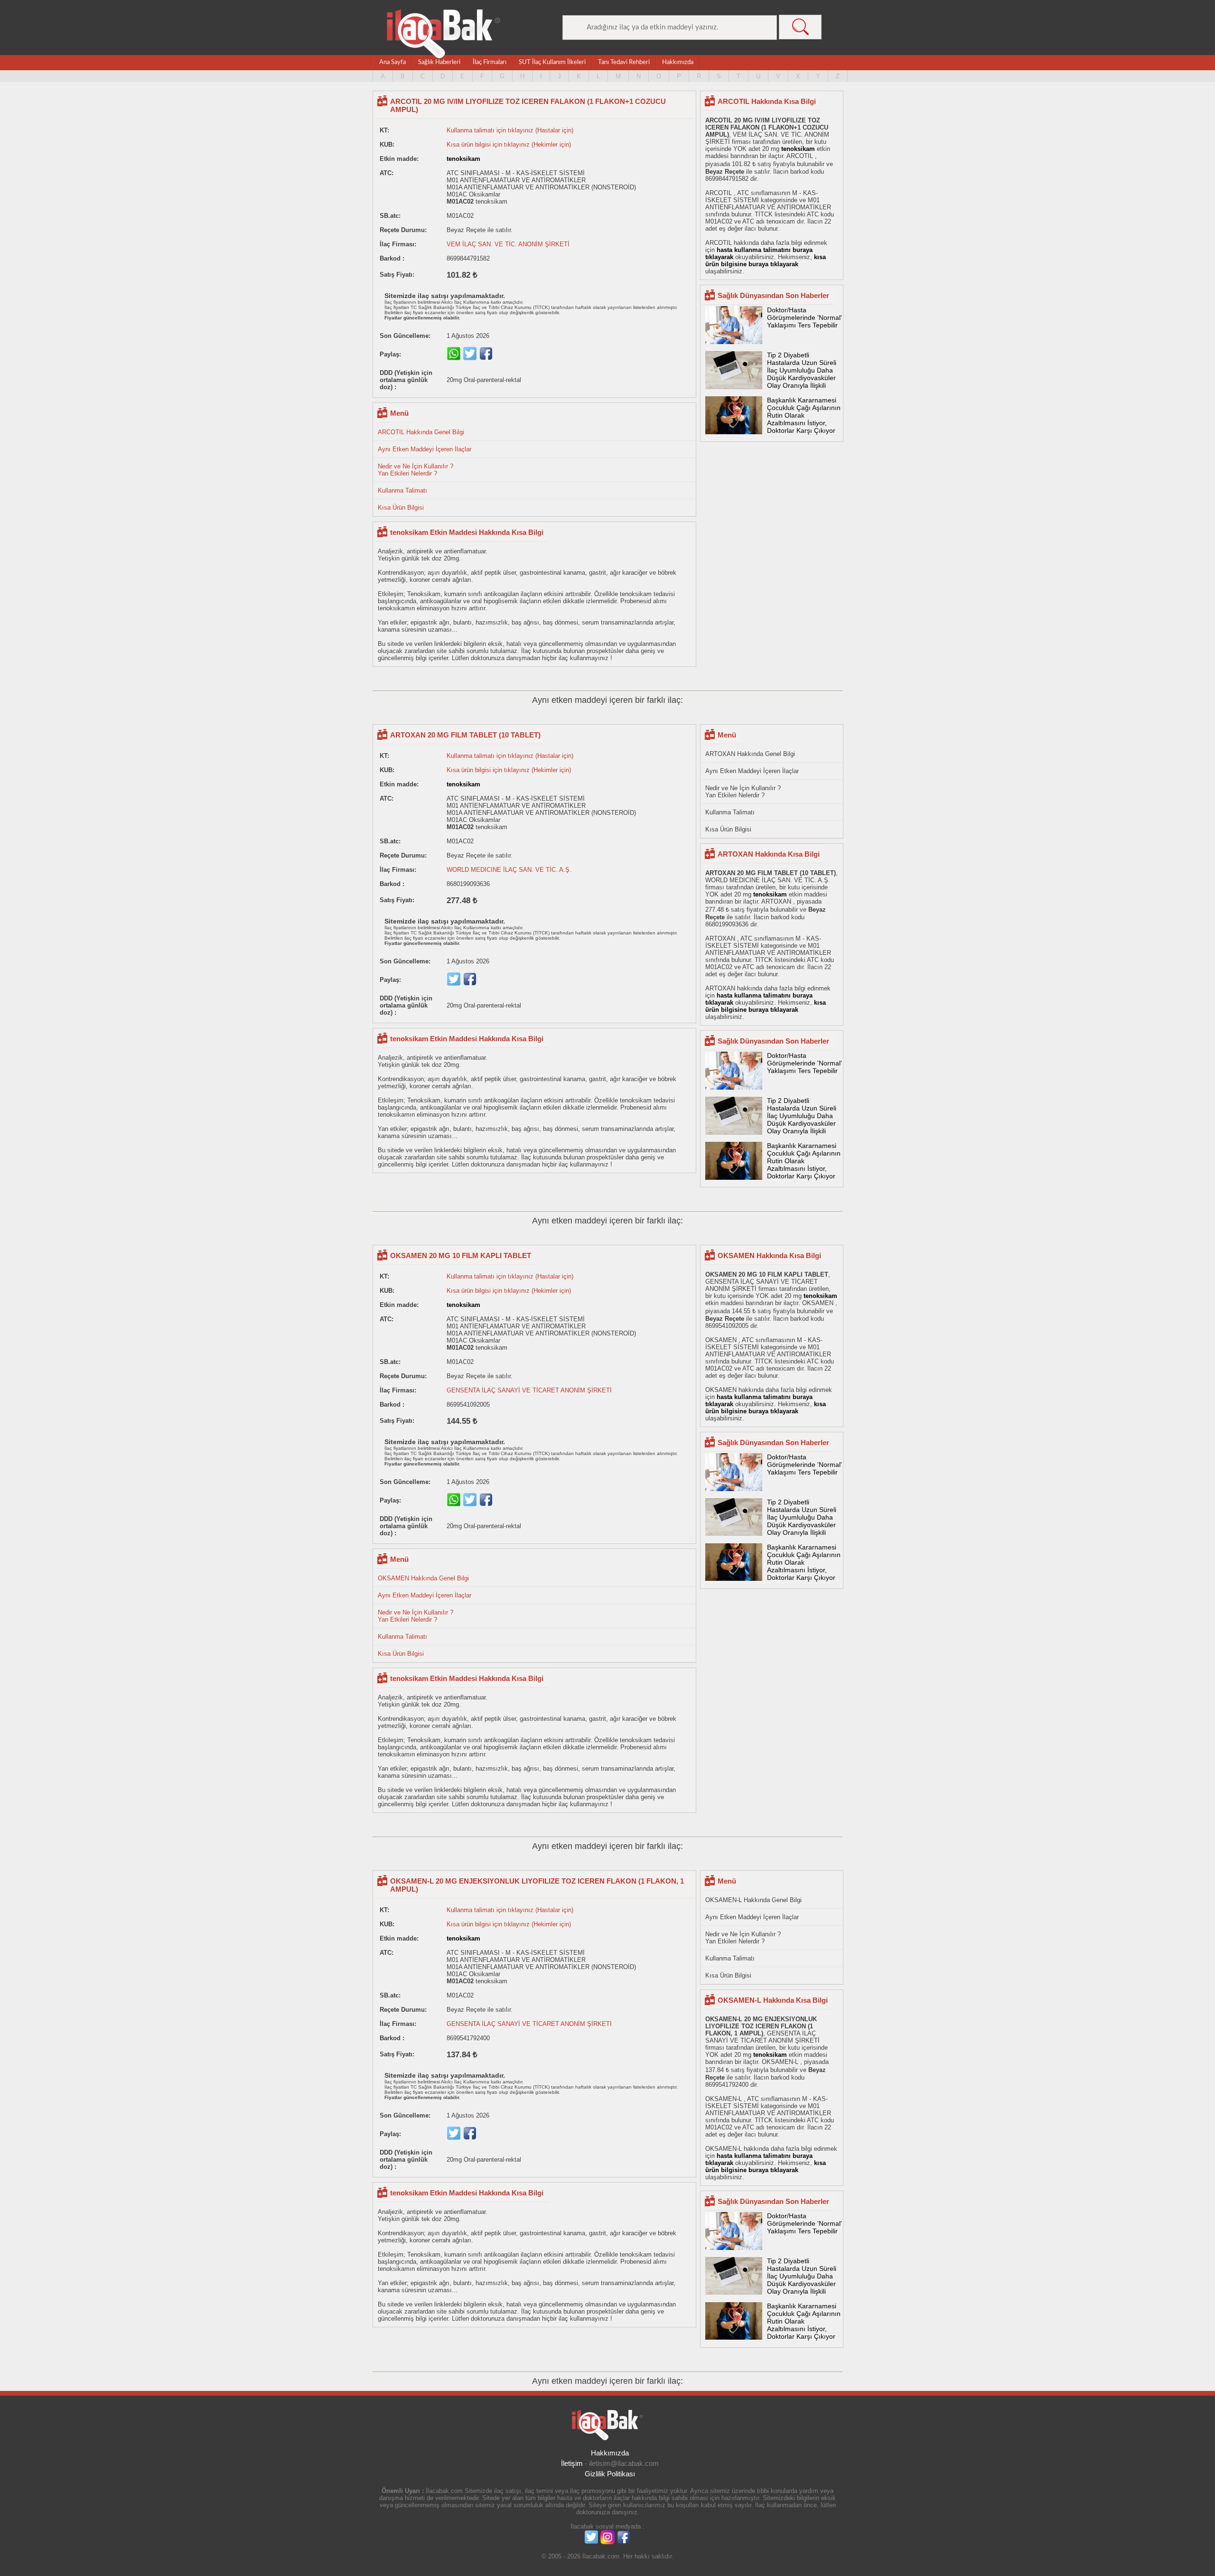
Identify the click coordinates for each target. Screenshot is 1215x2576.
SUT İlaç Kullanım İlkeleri (552, 62)
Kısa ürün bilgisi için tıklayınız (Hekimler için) (509, 145)
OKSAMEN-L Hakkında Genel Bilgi (753, 1900)
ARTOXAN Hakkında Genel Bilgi (750, 754)
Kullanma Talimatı (402, 490)
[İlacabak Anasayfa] (444, 34)
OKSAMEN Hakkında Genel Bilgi (423, 1578)
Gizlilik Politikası (610, 2474)
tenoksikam (463, 159)
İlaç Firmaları (490, 62)
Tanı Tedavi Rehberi (624, 62)
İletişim (572, 2463)
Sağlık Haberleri (439, 62)
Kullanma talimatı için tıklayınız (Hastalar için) (510, 130)
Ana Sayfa (393, 62)
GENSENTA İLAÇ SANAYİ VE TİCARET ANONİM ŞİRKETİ (529, 1390)
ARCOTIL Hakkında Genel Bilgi (421, 432)
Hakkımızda (678, 62)
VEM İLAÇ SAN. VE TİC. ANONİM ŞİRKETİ (508, 244)
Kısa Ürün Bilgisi (401, 508)
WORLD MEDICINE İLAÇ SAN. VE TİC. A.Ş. (509, 870)
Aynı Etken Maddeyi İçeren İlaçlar (425, 449)
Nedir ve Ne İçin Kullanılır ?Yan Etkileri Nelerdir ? (416, 470)
